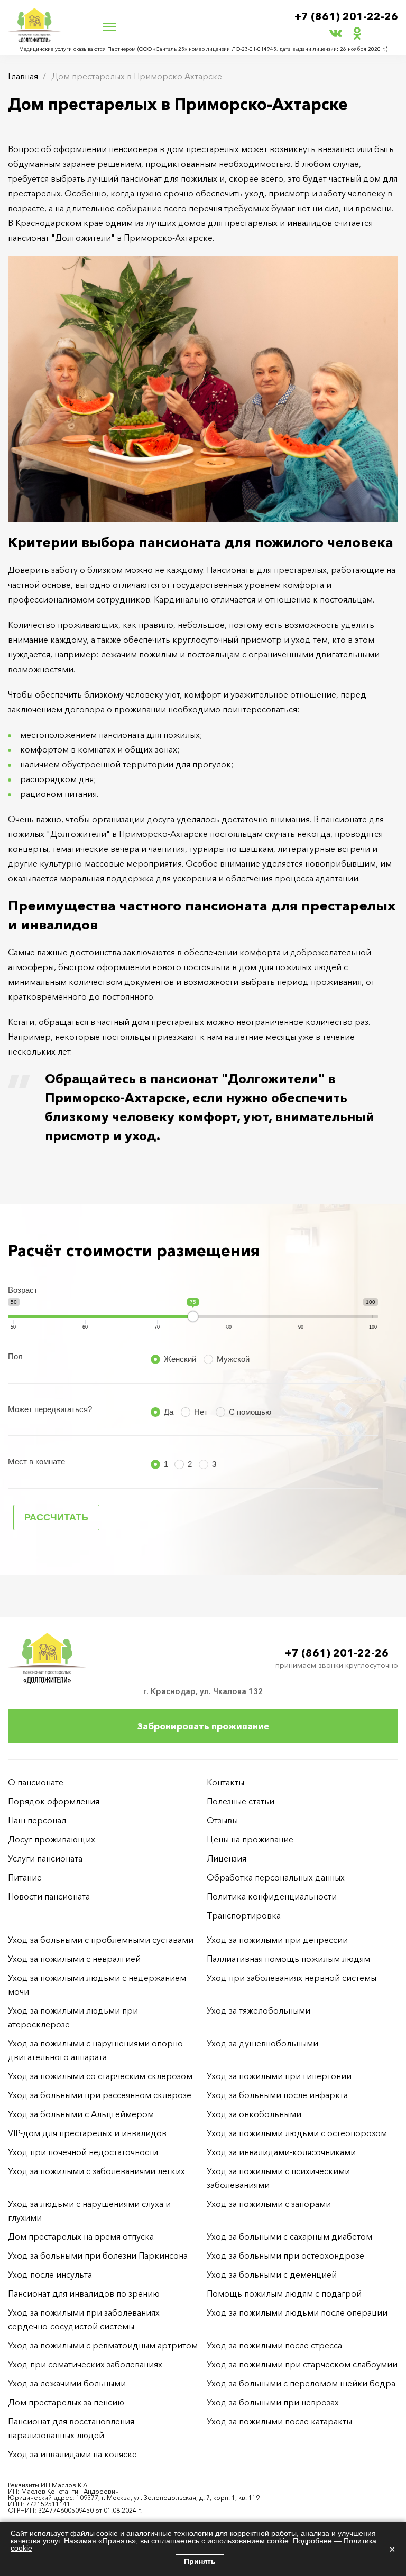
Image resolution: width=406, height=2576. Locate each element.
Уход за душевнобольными (262, 2043)
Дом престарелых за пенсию (66, 2402)
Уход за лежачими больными (67, 2383)
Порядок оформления (54, 1801)
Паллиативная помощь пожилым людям (288, 1959)
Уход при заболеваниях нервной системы (292, 1978)
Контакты (225, 1782)
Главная (23, 76)
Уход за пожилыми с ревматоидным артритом (103, 2345)
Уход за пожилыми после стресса (274, 2345)
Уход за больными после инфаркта (277, 2095)
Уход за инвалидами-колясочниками (281, 2152)
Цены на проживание (250, 1839)
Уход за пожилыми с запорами (269, 2204)
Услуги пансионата (45, 1858)
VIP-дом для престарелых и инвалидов (87, 2133)
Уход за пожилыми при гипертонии (279, 2076)
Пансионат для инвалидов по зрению (84, 2293)
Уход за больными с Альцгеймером (81, 2114)
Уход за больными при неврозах (273, 2402)
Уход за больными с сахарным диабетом (289, 2236)
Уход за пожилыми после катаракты (279, 2421)
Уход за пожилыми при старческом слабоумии (302, 2364)
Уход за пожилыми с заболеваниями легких (96, 2171)
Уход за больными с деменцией (272, 2274)
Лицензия (227, 1858)
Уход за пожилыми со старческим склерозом (100, 2076)
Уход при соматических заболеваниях (85, 2364)
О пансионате (36, 1782)
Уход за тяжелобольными (259, 2010)
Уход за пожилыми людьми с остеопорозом (297, 2133)
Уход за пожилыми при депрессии (277, 1940)
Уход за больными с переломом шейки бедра (301, 2383)
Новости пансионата (49, 1896)
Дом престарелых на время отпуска (81, 2236)
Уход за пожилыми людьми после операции (297, 2312)
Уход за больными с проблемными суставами (101, 1940)
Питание (25, 1877)
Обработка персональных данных (276, 1877)
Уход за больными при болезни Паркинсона (98, 2255)
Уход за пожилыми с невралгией (74, 1959)
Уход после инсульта (50, 2274)
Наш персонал (37, 1820)
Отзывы (222, 1820)
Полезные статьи (241, 1801)
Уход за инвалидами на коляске (72, 2454)
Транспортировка (244, 1915)
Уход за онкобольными (254, 2114)
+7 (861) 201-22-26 (346, 16)
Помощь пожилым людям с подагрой (284, 2293)
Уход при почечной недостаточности (83, 2152)
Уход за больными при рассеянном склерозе (100, 2095)
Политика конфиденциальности (272, 1896)
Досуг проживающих (52, 1839)
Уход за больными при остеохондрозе (285, 2255)
